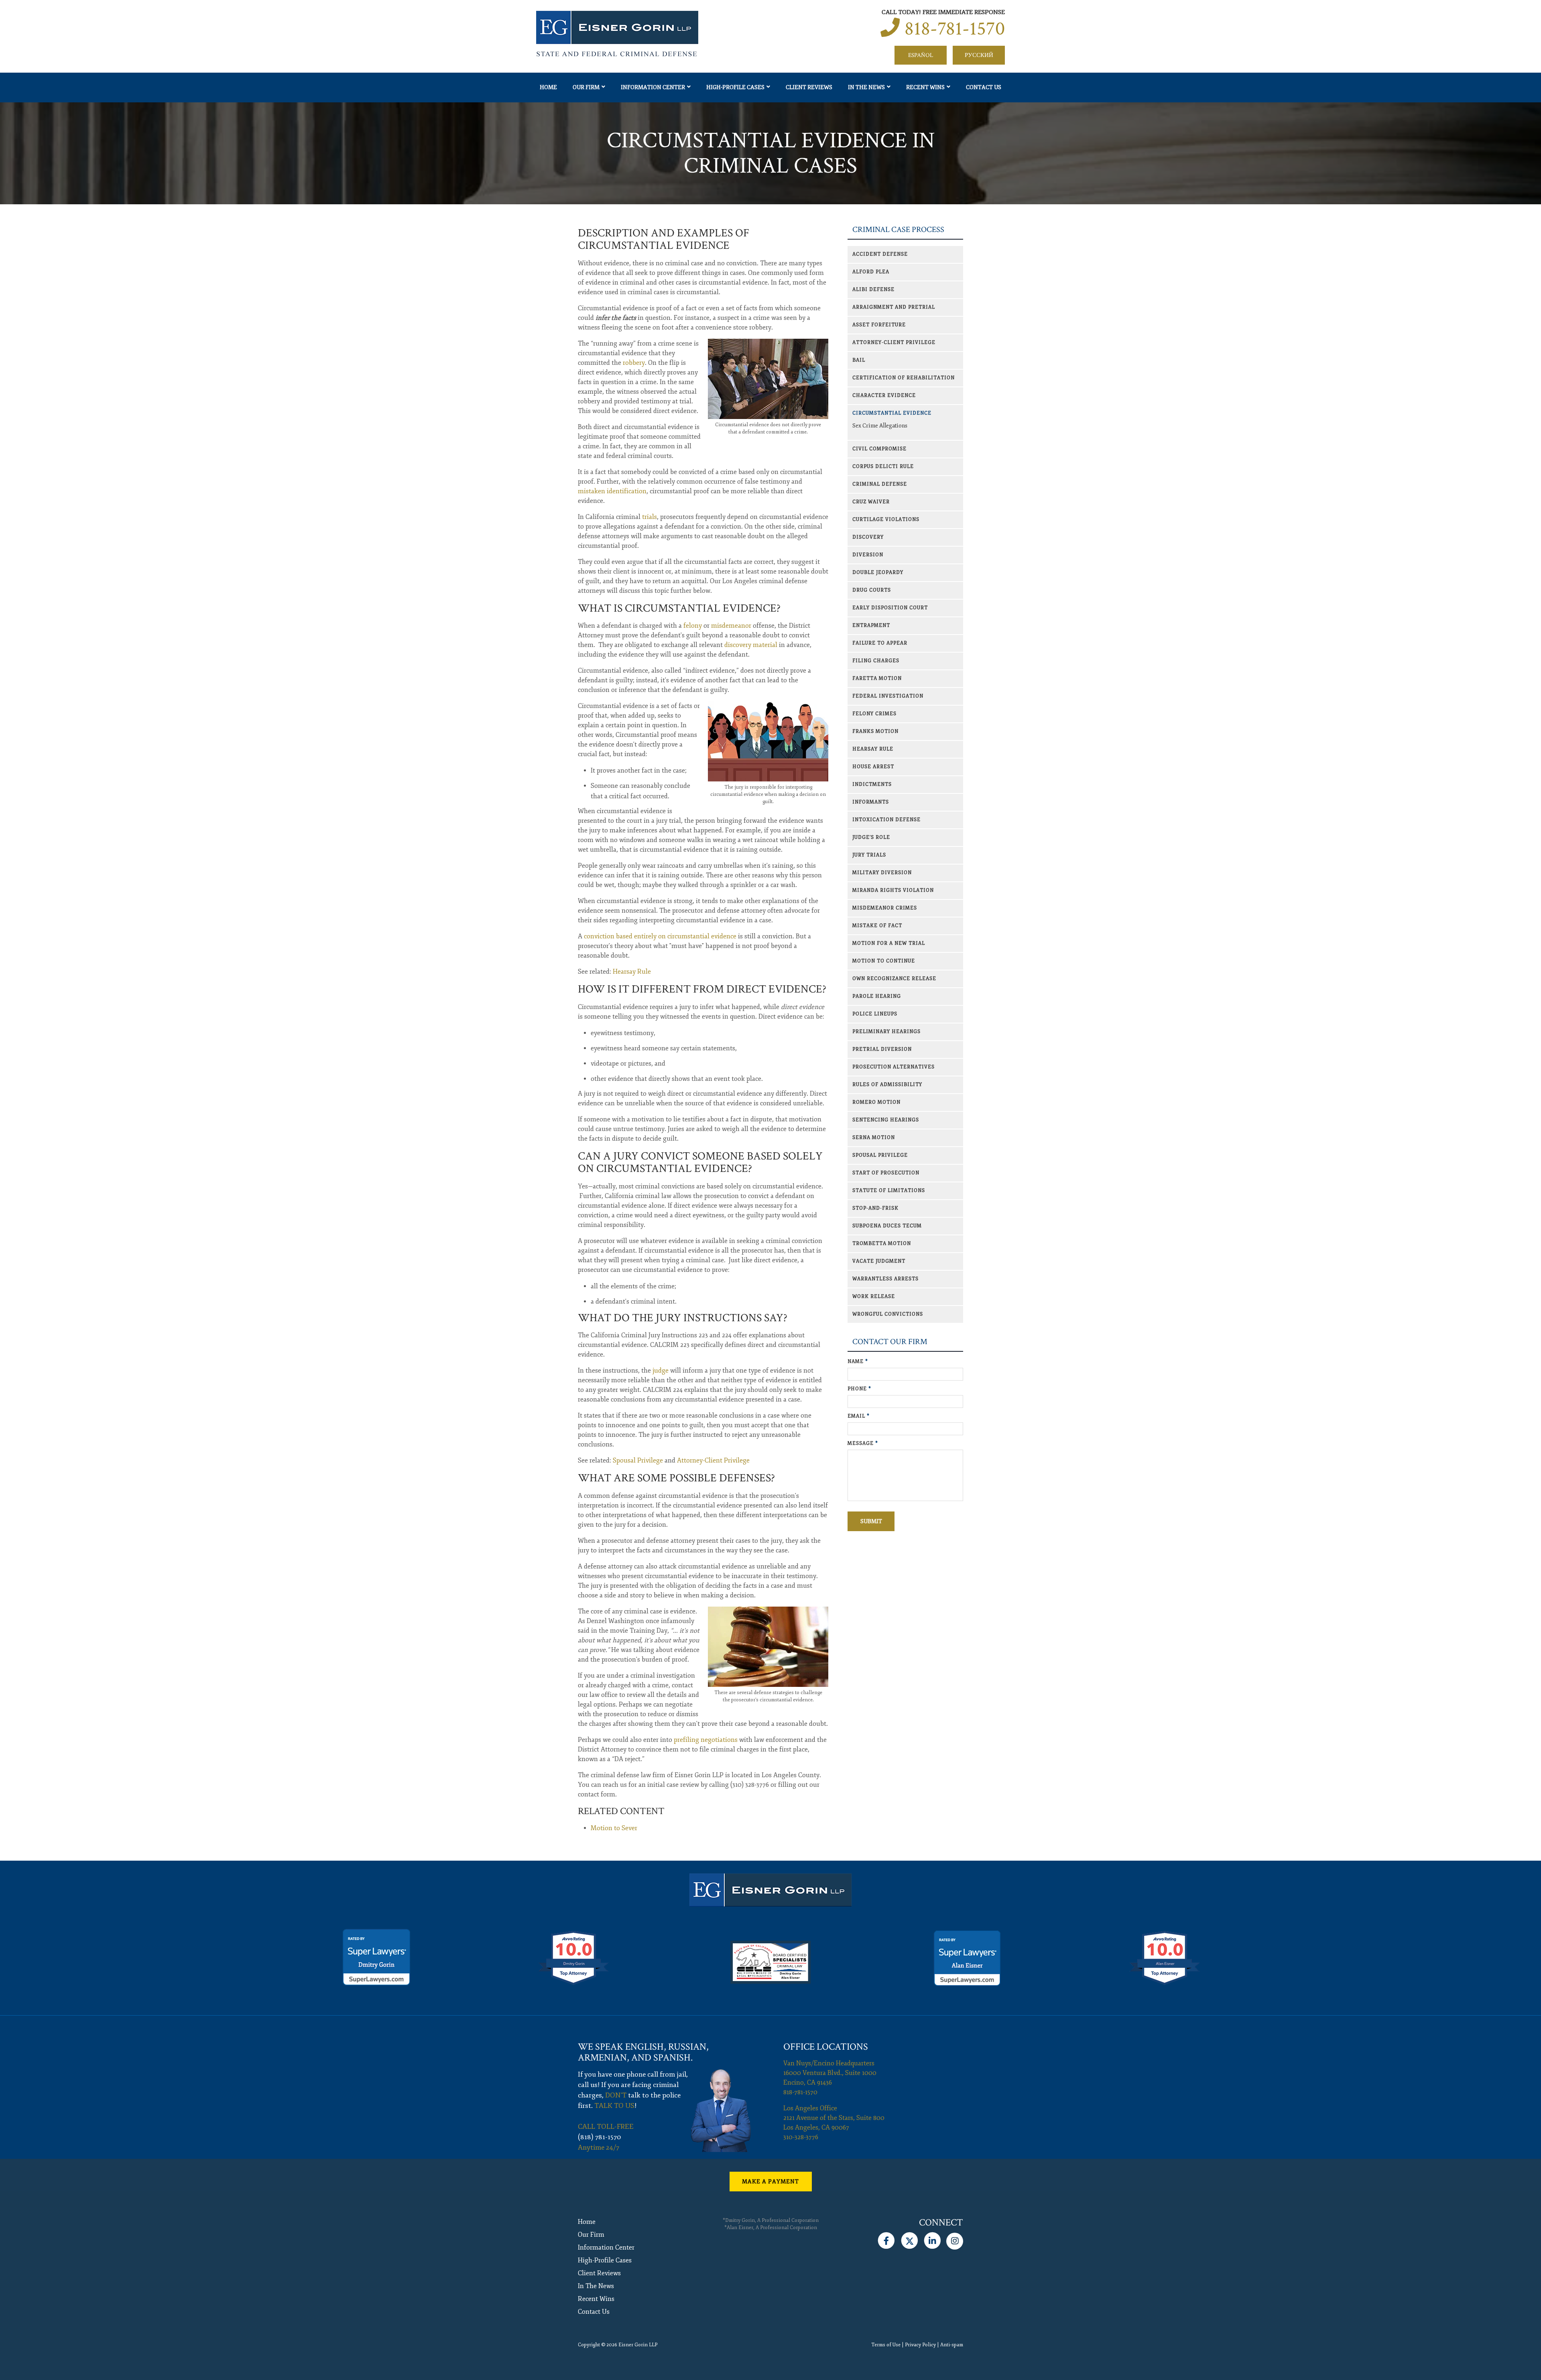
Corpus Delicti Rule (883, 467)
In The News (866, 87)
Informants (871, 802)
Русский (979, 55)
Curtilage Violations (886, 520)
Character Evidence (884, 396)
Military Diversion (882, 873)
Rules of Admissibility (887, 1085)
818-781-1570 (955, 29)
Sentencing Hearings (886, 1120)
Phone (859, 1389)
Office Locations (826, 2047)
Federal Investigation (888, 696)
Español (921, 55)
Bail (859, 360)
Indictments (872, 784)
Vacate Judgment (879, 1261)
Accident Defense (880, 254)
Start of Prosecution (886, 1173)
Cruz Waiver (871, 502)
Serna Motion (874, 1138)
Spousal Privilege (638, 1461)
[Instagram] (955, 2239)
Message (863, 1443)
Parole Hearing (877, 996)
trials (650, 517)
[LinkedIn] (932, 2239)
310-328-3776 (801, 2137)
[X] (909, 2239)
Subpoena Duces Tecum (887, 1226)
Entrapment (871, 626)
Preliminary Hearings (886, 1032)
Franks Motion (875, 731)
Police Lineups (875, 1014)
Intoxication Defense (886, 820)
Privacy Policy (920, 2345)
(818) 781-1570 (600, 2137)
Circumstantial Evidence (892, 413)
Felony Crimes (874, 714)
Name (858, 1362)
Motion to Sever (614, 1828)
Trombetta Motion (882, 1244)
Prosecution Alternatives (893, 1067)
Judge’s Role (871, 837)
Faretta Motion (877, 678)
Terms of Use (886, 2345)
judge (661, 1371)
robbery (634, 363)
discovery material (751, 645)
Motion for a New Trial (889, 943)
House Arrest (873, 767)
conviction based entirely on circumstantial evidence (660, 936)
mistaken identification (612, 491)
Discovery (868, 537)
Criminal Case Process (898, 230)
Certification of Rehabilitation (904, 378)
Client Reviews (809, 87)
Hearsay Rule (632, 972)
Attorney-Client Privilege (713, 1461)
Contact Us (984, 87)
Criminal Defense (880, 484)
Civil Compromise (879, 449)
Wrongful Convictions (888, 1314)
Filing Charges (876, 661)
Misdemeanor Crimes (885, 908)
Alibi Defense (873, 290)
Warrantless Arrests (885, 1279)
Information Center (653, 87)
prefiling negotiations (706, 1740)
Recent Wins (925, 87)
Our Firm (586, 87)
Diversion (868, 555)
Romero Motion (876, 1102)
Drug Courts (872, 590)
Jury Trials (869, 855)
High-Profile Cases (735, 87)
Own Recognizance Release (894, 979)
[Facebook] (886, 2239)
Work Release (874, 1297)
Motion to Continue (884, 961)
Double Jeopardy (878, 573)
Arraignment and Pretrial (894, 307)
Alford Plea (871, 272)
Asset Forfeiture (879, 325)
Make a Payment (770, 2182)
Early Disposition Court (890, 608)
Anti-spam (952, 2345)
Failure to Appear (880, 643)
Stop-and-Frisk (875, 1208)
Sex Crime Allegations (880, 426)
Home (548, 87)
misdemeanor (731, 626)
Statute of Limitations (889, 1191)
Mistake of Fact (877, 926)
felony (693, 626)
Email (859, 1416)
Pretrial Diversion (882, 1049)
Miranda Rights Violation (893, 890)
